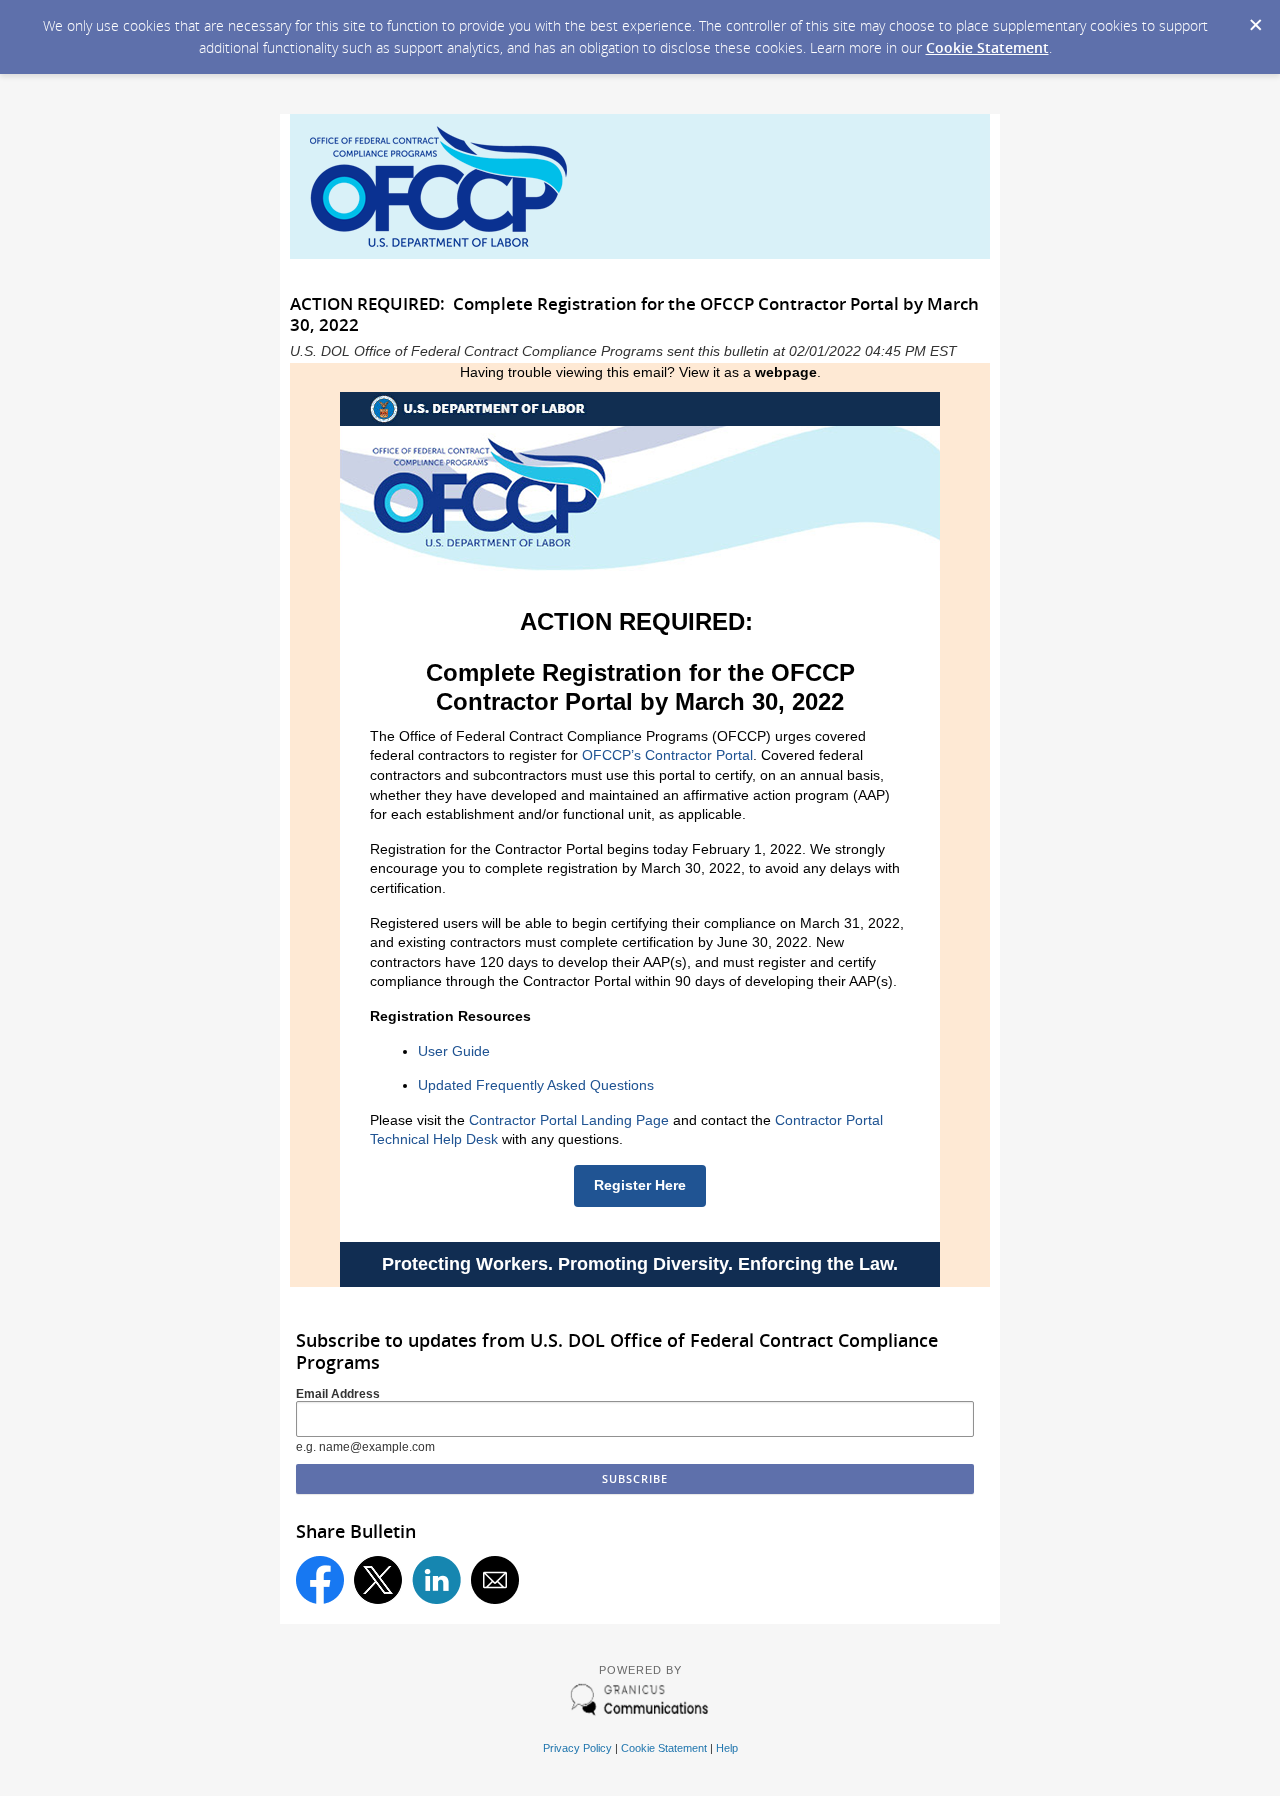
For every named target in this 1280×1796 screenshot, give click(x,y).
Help (727, 1748)
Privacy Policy (577, 1748)
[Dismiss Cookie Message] (1255, 19)
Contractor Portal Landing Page (569, 1120)
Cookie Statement (987, 47)
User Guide (454, 1051)
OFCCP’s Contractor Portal (667, 755)
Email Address (338, 1394)
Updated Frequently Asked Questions (536, 1085)
